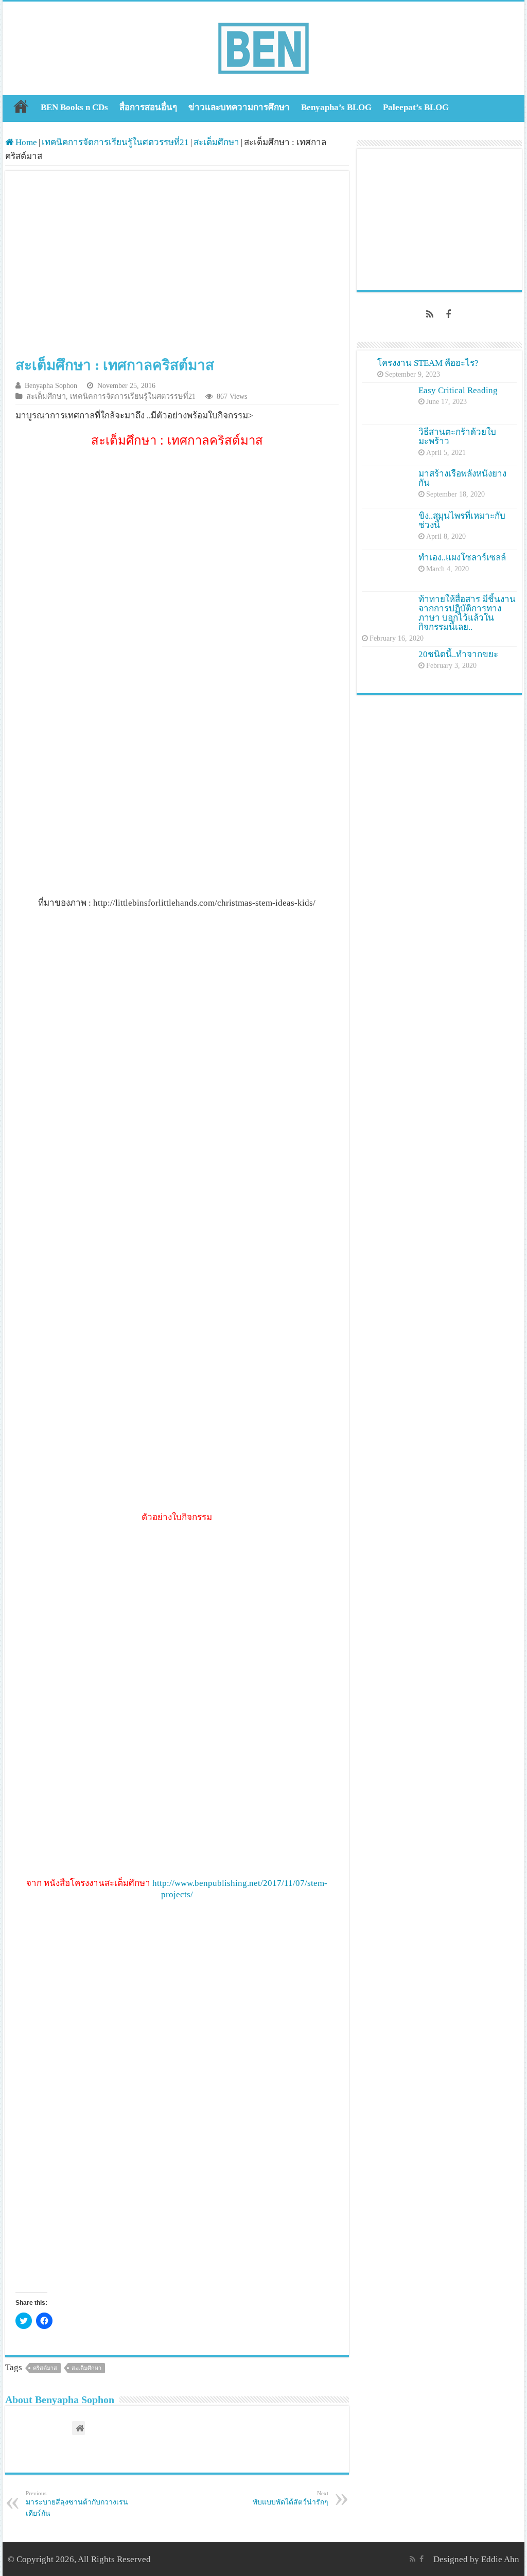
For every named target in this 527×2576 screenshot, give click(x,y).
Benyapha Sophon (51, 385)
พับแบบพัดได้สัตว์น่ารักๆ (291, 2498)
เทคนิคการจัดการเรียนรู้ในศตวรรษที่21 (115, 142)
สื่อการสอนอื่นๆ (148, 107)
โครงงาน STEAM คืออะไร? (428, 363)
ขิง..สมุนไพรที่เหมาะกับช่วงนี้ (462, 521)
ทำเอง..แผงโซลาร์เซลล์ (462, 558)
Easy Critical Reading (458, 390)
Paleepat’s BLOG (416, 107)
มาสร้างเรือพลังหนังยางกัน (462, 478)
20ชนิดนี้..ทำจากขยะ (458, 654)
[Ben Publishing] (263, 46)
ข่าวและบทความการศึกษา (239, 107)
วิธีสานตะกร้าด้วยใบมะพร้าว (457, 437)
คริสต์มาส (45, 2368)
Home (21, 106)
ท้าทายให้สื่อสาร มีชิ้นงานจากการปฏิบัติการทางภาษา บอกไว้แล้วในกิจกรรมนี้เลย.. (467, 613)
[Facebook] (448, 314)
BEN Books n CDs (74, 107)
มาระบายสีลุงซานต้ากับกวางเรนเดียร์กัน (77, 2504)
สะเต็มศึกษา (216, 142)
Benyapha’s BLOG (336, 107)
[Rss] (430, 314)
